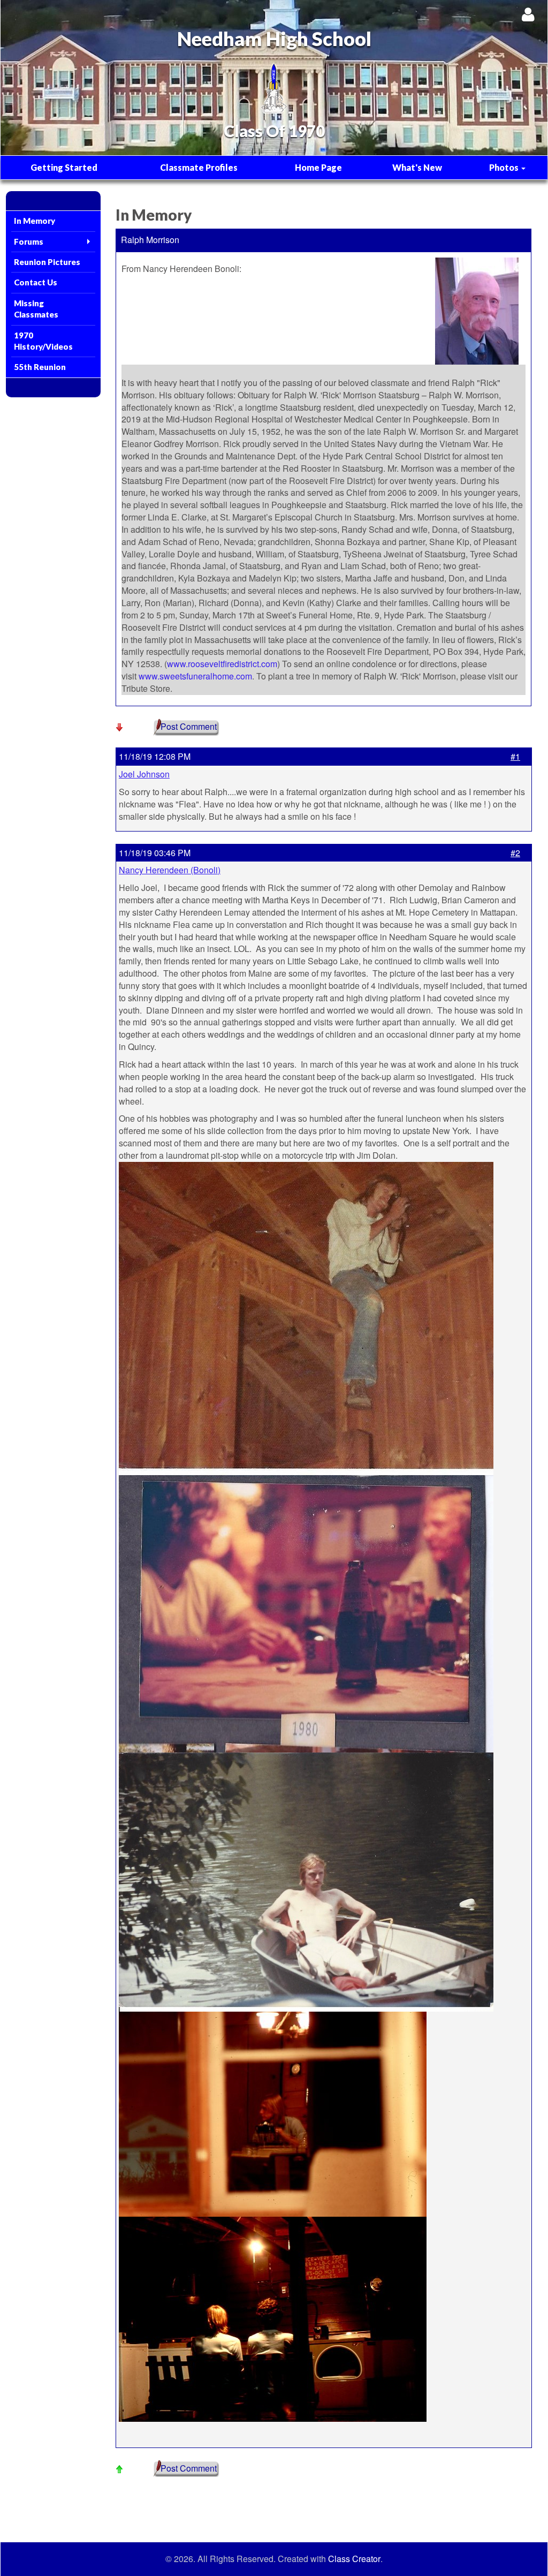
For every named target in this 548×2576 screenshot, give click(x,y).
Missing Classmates (36, 309)
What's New (417, 167)
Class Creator (354, 2559)
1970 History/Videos (43, 341)
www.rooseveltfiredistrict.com (222, 664)
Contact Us (36, 282)
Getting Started (64, 167)
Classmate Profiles (199, 167)
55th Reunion (40, 367)
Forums (29, 241)
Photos (505, 167)
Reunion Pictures (47, 262)
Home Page (318, 167)
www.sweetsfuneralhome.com (195, 676)
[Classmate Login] (528, 14)
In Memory (35, 221)
